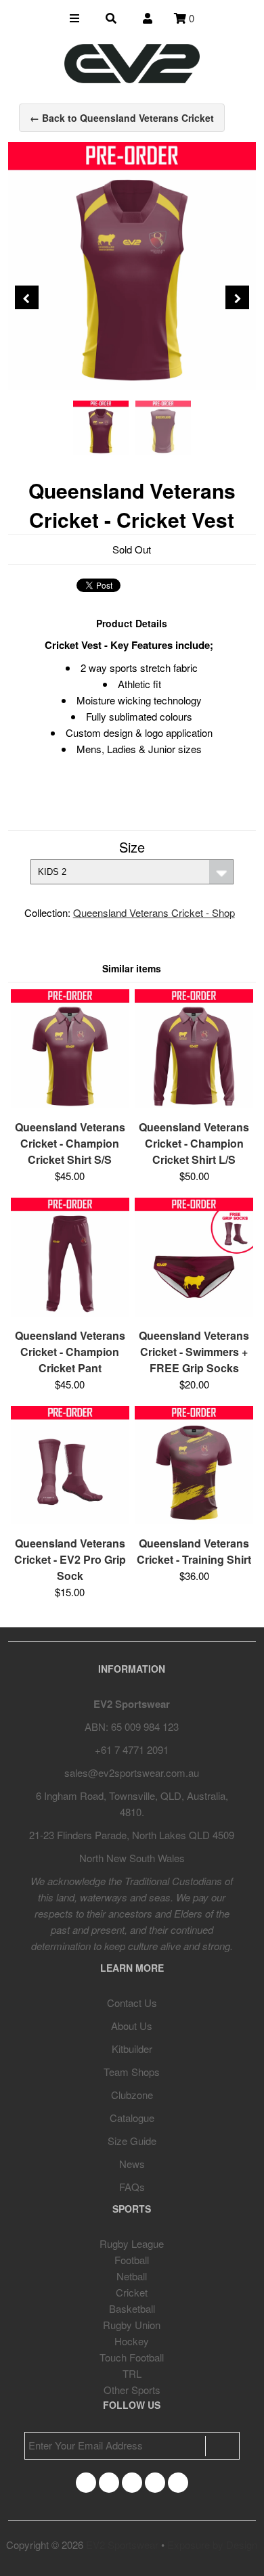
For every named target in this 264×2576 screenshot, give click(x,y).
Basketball (132, 2308)
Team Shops (132, 2072)
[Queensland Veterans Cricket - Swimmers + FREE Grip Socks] (194, 1312)
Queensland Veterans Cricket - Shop (154, 912)
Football (132, 2260)
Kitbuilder (132, 2049)
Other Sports (132, 2390)
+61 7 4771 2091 (132, 1749)
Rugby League (132, 2243)
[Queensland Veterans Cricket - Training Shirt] (194, 1520)
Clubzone (132, 2095)
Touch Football (132, 2357)
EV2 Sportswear (122, 2545)
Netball (132, 2276)
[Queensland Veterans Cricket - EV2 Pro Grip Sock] (70, 1520)
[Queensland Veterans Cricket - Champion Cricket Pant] (70, 1312)
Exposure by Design (212, 2545)
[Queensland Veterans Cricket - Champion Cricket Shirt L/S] (194, 1104)
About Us (132, 2026)
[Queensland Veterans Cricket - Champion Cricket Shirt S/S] (70, 1104)
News (132, 2164)
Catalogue (132, 2118)
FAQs (132, 2187)
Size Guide (132, 2141)
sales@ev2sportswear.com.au (132, 1772)
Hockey (132, 2341)
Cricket (132, 2292)
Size (132, 847)
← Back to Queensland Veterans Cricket (122, 118)
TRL (132, 2373)
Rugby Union (132, 2325)
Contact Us (132, 2003)
